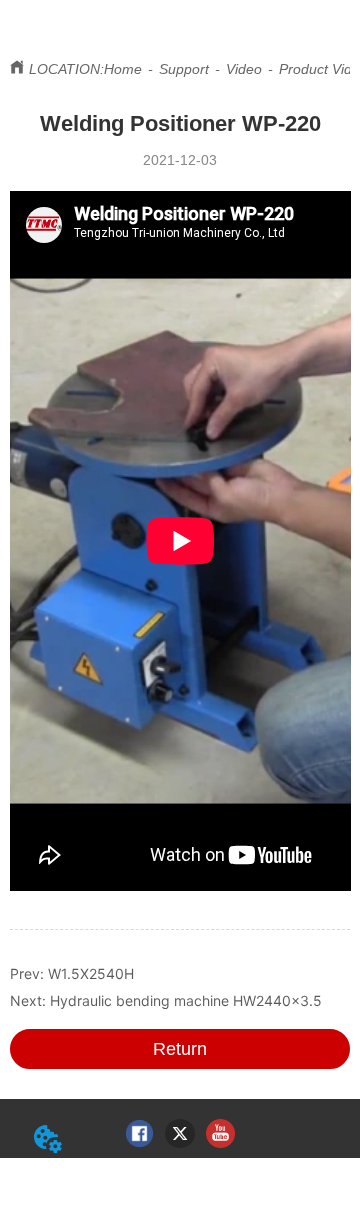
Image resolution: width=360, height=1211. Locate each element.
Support (184, 69)
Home (123, 69)
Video (244, 69)
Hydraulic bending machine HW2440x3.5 (186, 1000)
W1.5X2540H (91, 973)
